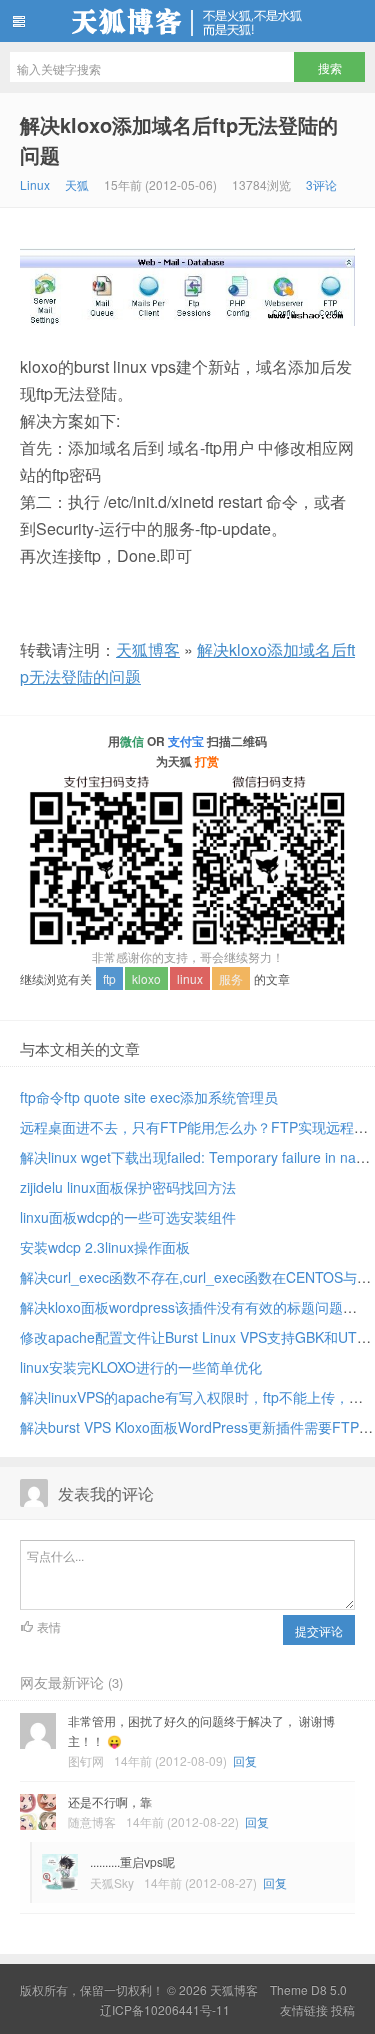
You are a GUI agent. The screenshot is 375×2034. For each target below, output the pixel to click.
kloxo (146, 978)
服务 (231, 978)
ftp (109, 978)
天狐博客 (187, 21)
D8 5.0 (329, 1989)
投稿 (343, 2009)
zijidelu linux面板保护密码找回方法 (128, 1187)
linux (190, 978)
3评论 (321, 184)
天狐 (77, 184)
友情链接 (304, 2009)
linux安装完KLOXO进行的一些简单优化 (141, 1367)
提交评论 (319, 1630)
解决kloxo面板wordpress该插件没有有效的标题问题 (181, 1307)
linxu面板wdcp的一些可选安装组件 (128, 1217)
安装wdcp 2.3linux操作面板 (105, 1247)
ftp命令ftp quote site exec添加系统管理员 (149, 1097)
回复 (245, 1760)
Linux (35, 184)
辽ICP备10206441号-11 (165, 2009)
